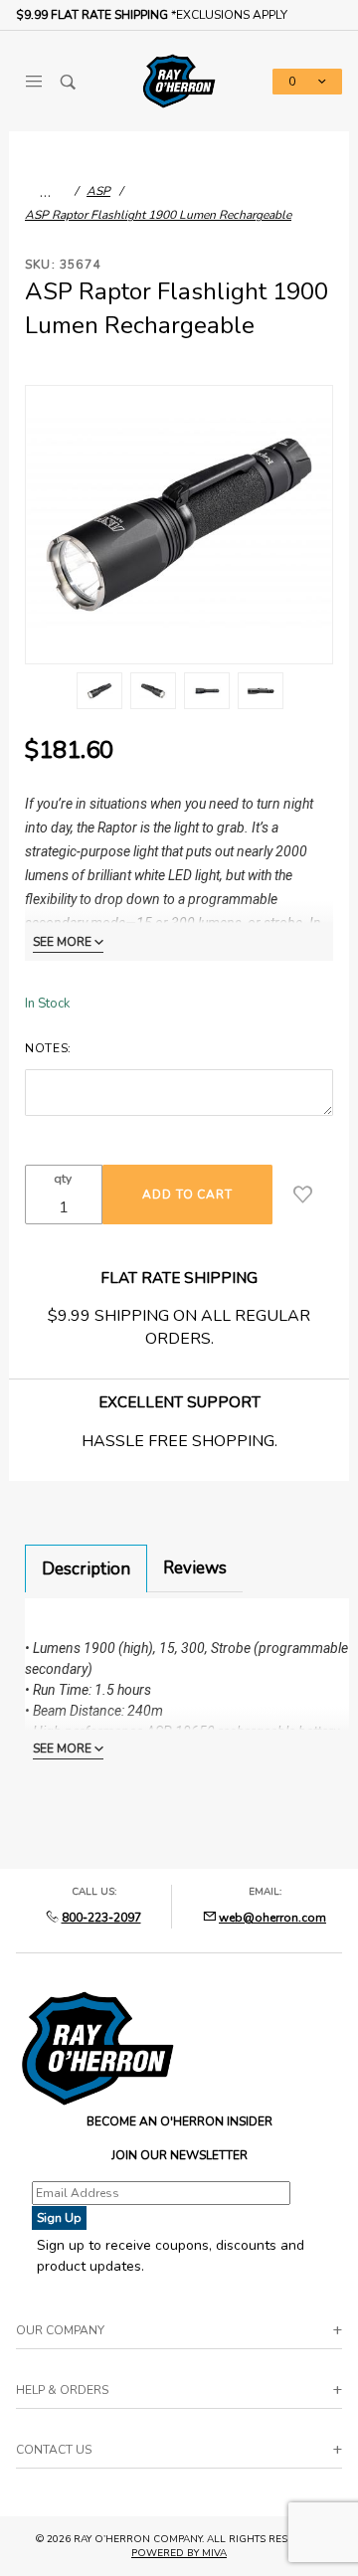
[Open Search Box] (68, 82)
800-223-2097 (101, 1918)
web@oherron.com (272, 1918)
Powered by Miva (179, 2553)
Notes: (48, 1048)
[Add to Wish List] (303, 1195)
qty (63, 1179)
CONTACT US (54, 2450)
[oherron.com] (179, 80)
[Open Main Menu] (33, 82)
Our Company (60, 2330)
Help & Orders (62, 2390)
